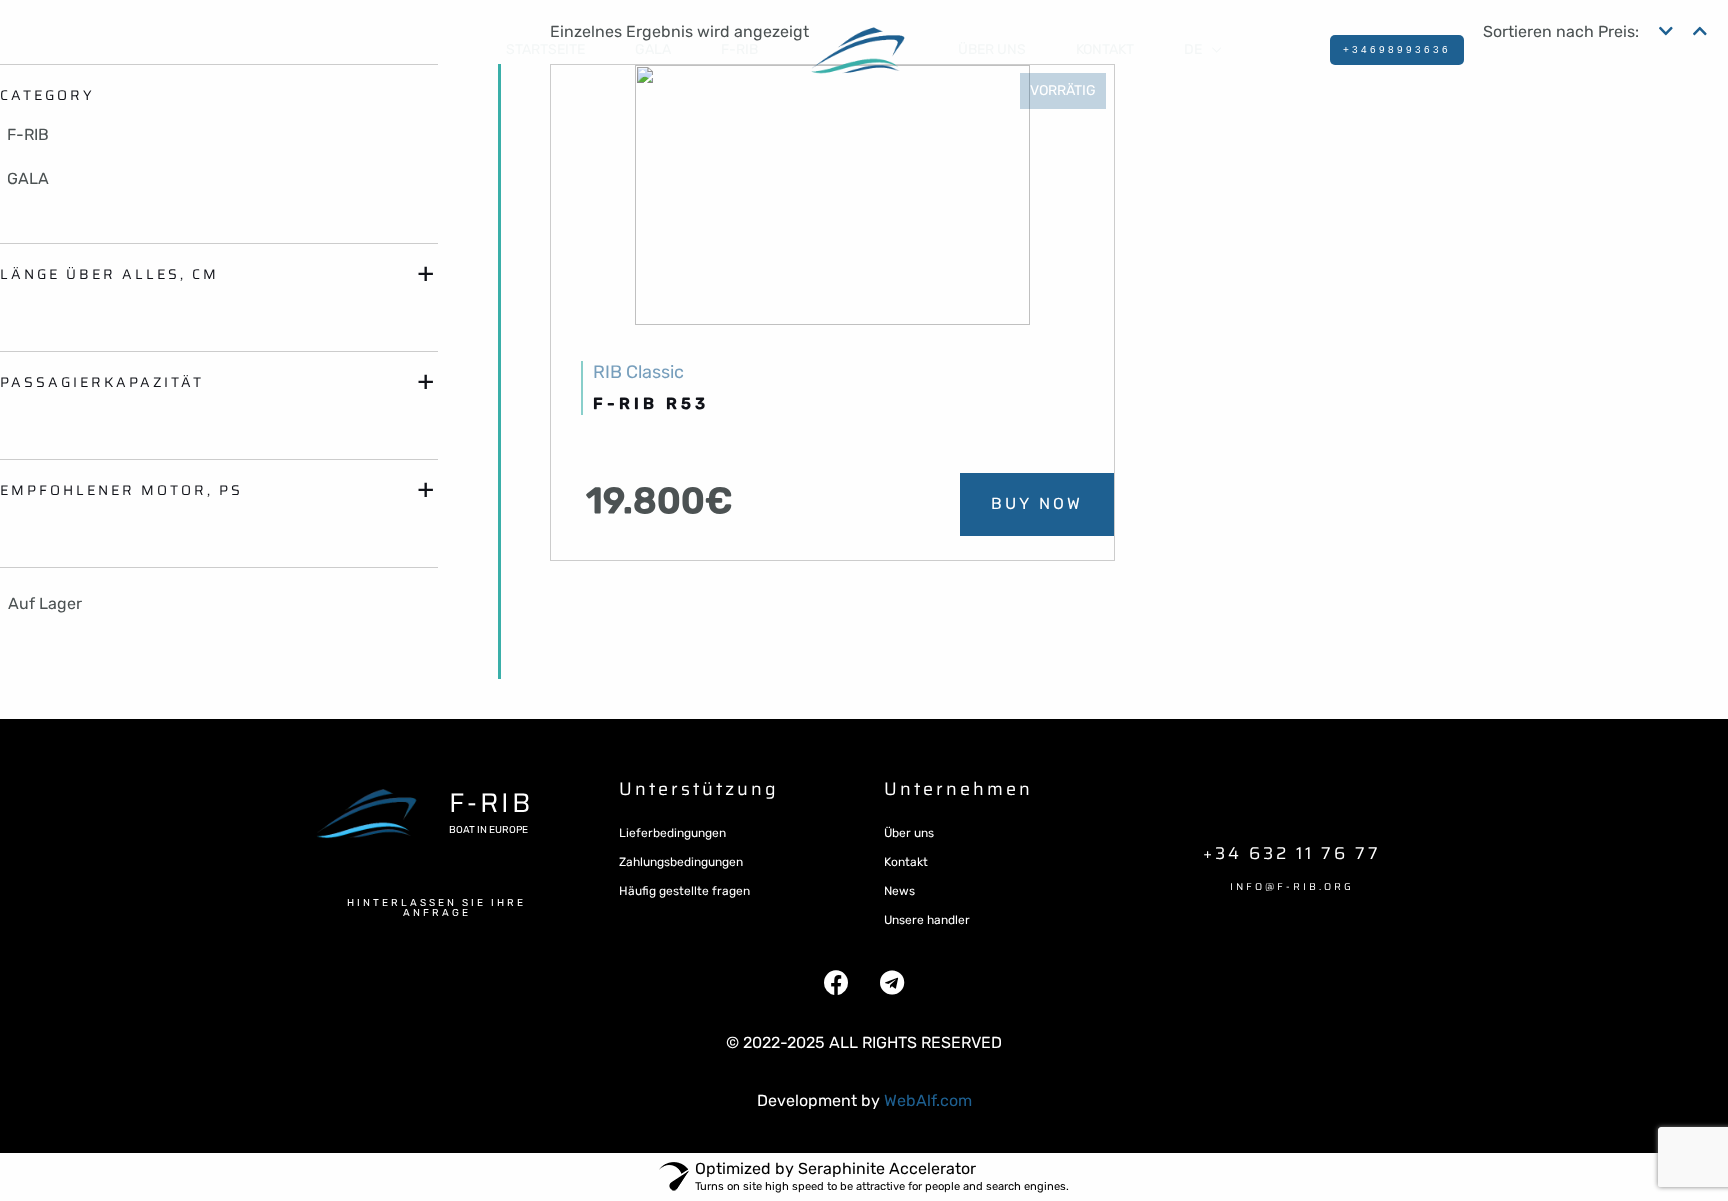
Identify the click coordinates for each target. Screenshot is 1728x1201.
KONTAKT (1105, 49)
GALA (653, 49)
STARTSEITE (545, 49)
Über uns (992, 49)
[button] (436, 908)
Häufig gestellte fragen (684, 891)
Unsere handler (927, 920)
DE (1193, 49)
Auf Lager (45, 603)
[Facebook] (837, 983)
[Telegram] (892, 983)
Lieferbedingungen (672, 833)
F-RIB (739, 49)
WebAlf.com (928, 1100)
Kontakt (906, 862)
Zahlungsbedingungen (681, 862)
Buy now (1037, 503)
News (899, 891)
